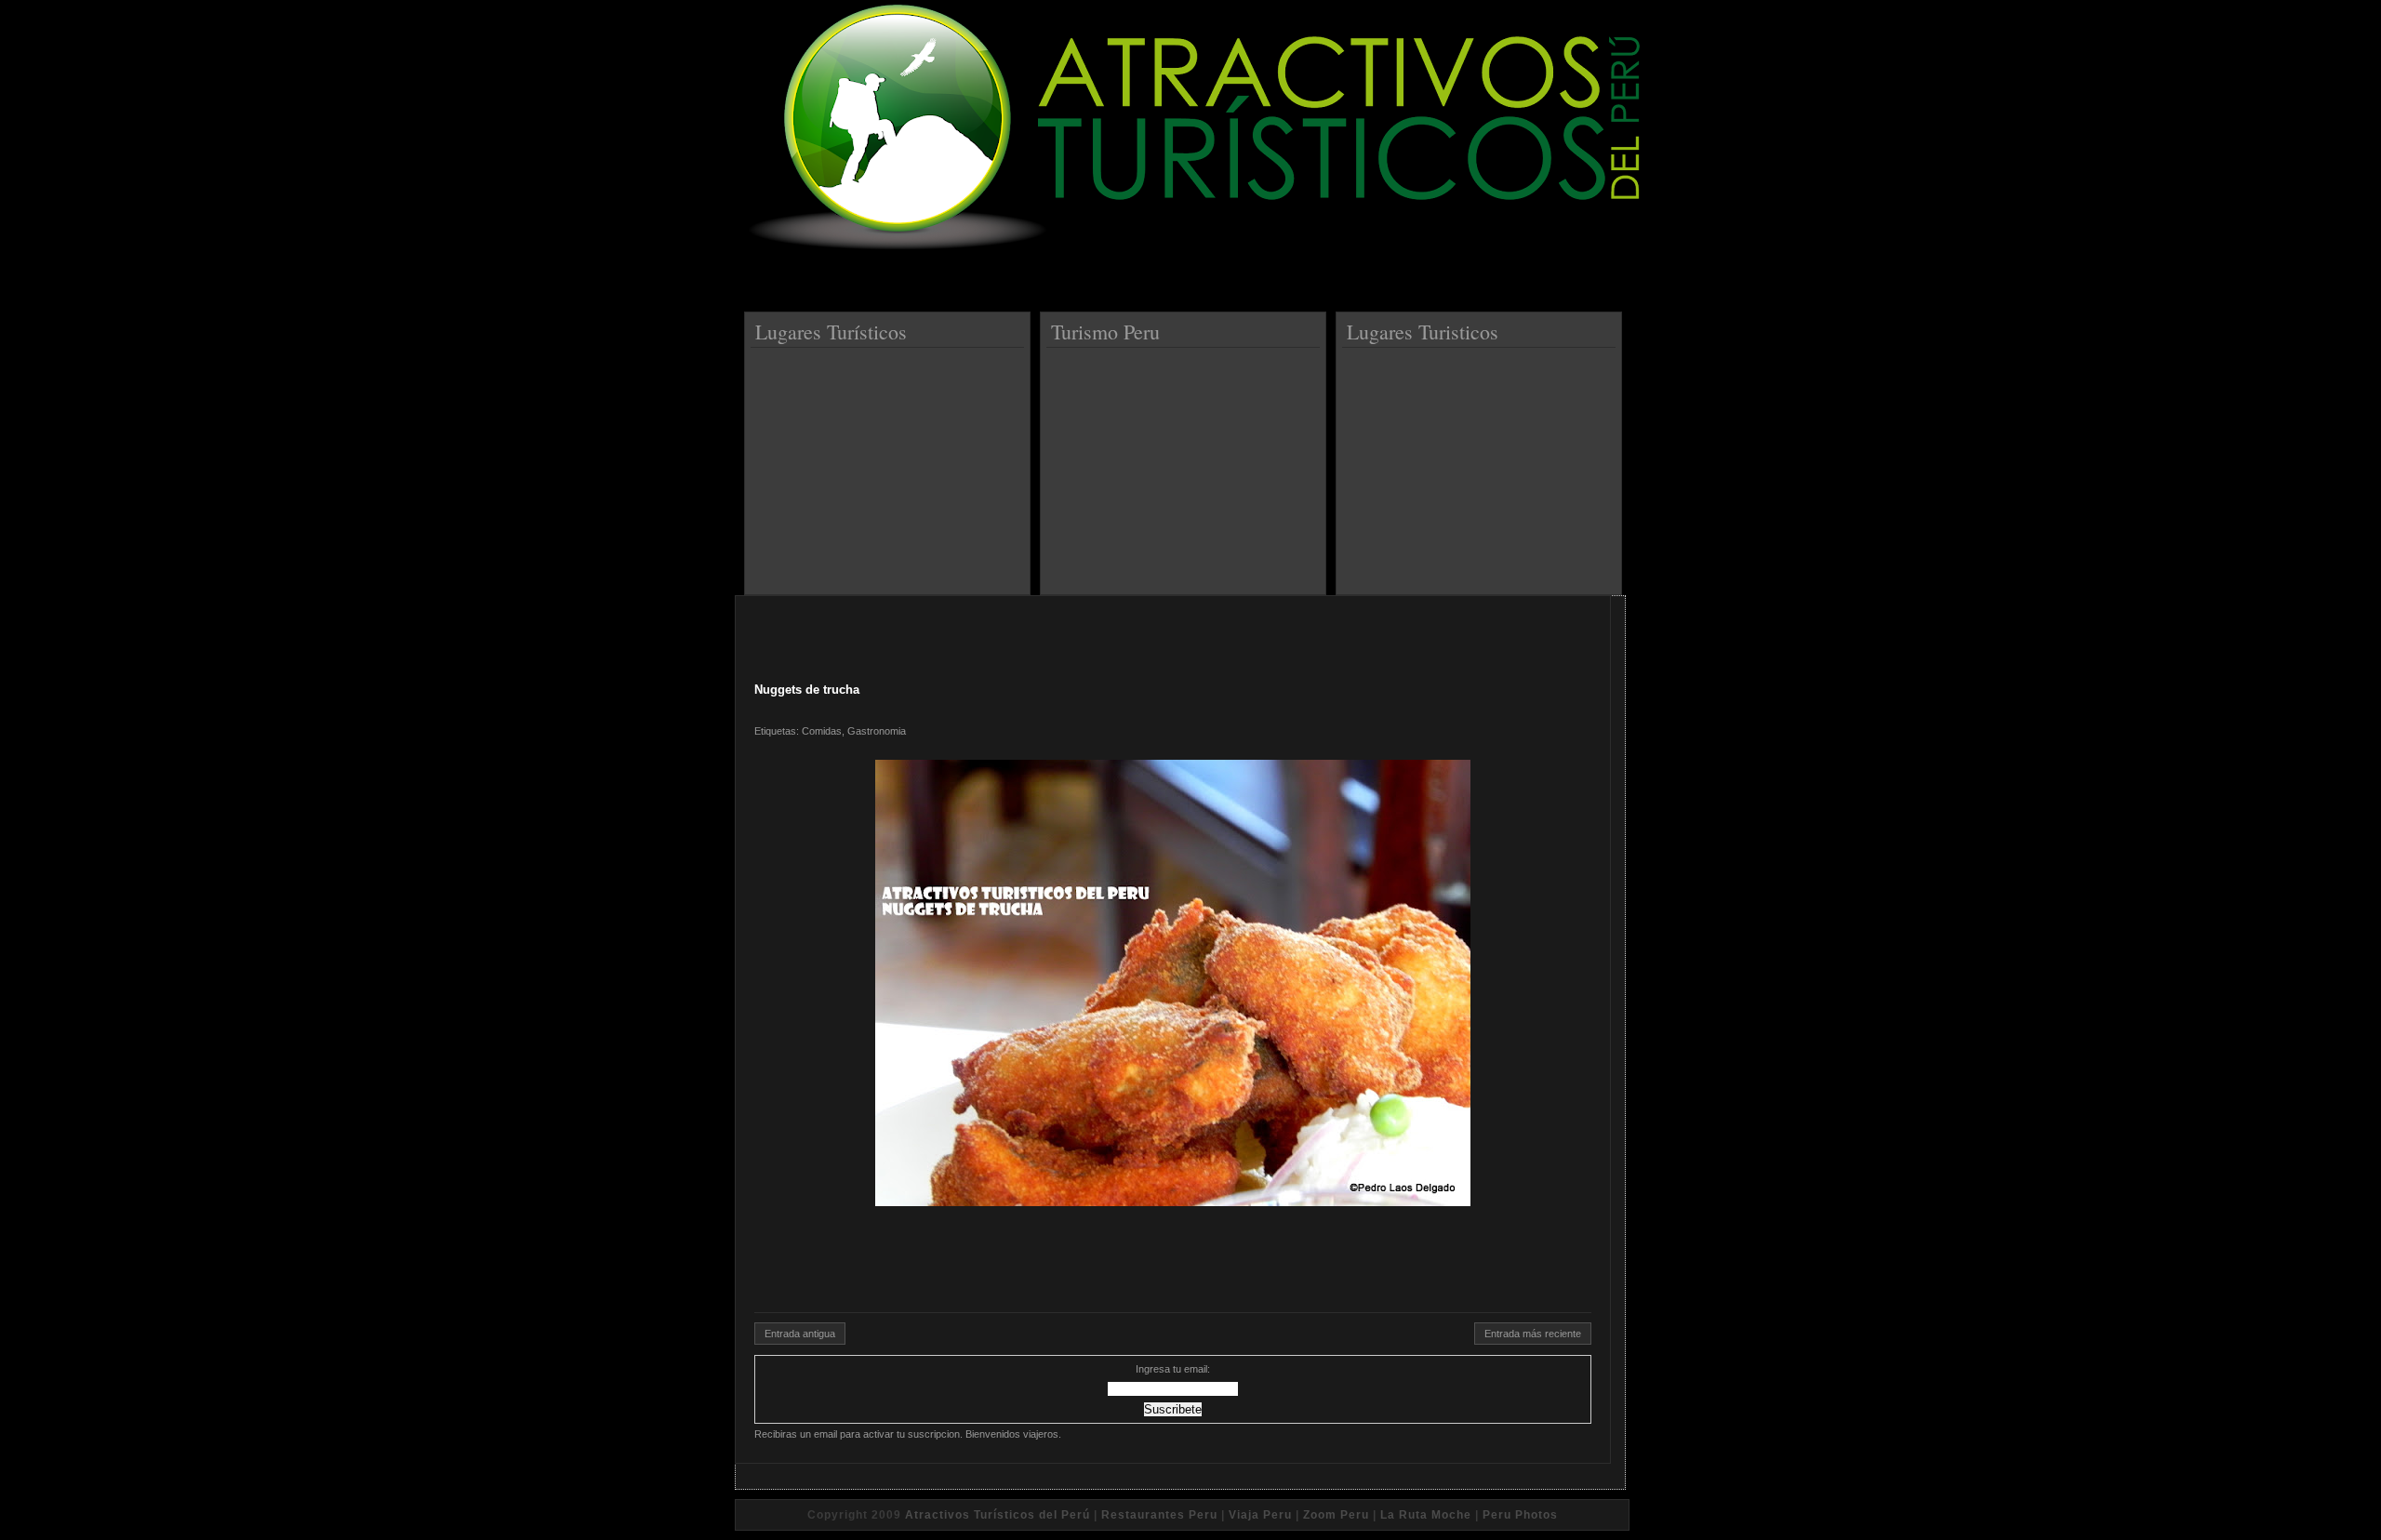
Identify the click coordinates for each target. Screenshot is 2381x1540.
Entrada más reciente (1533, 1334)
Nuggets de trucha (807, 690)
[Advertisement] (890, 464)
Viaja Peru (1260, 1515)
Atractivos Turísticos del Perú (998, 1515)
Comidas (822, 731)
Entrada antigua (800, 1334)
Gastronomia (877, 731)
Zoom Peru (1336, 1515)
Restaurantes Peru (1159, 1515)
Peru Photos (1520, 1515)
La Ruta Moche (1426, 1515)
